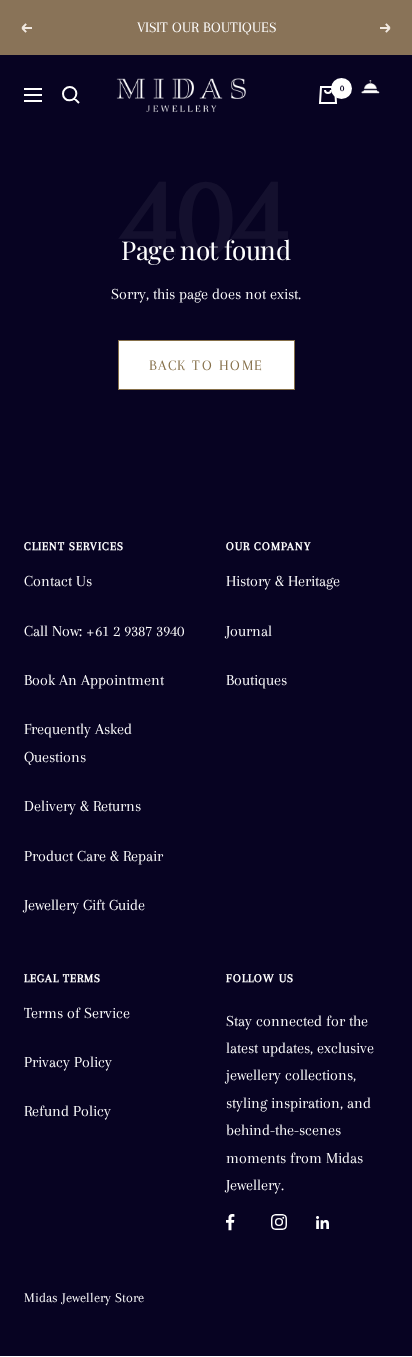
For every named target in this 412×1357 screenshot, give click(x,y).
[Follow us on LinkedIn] (338, 1222)
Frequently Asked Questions (78, 742)
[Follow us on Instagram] (293, 1222)
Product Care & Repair (93, 856)
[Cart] (328, 95)
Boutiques (256, 680)
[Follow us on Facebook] (248, 1222)
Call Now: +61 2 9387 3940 (104, 631)
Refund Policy (67, 1111)
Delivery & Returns (82, 806)
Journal (249, 631)
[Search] (71, 95)
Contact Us (58, 581)
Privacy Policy (68, 1062)
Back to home (206, 365)
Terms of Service (77, 1013)
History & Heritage (283, 581)
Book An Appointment (94, 680)
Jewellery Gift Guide (84, 905)
